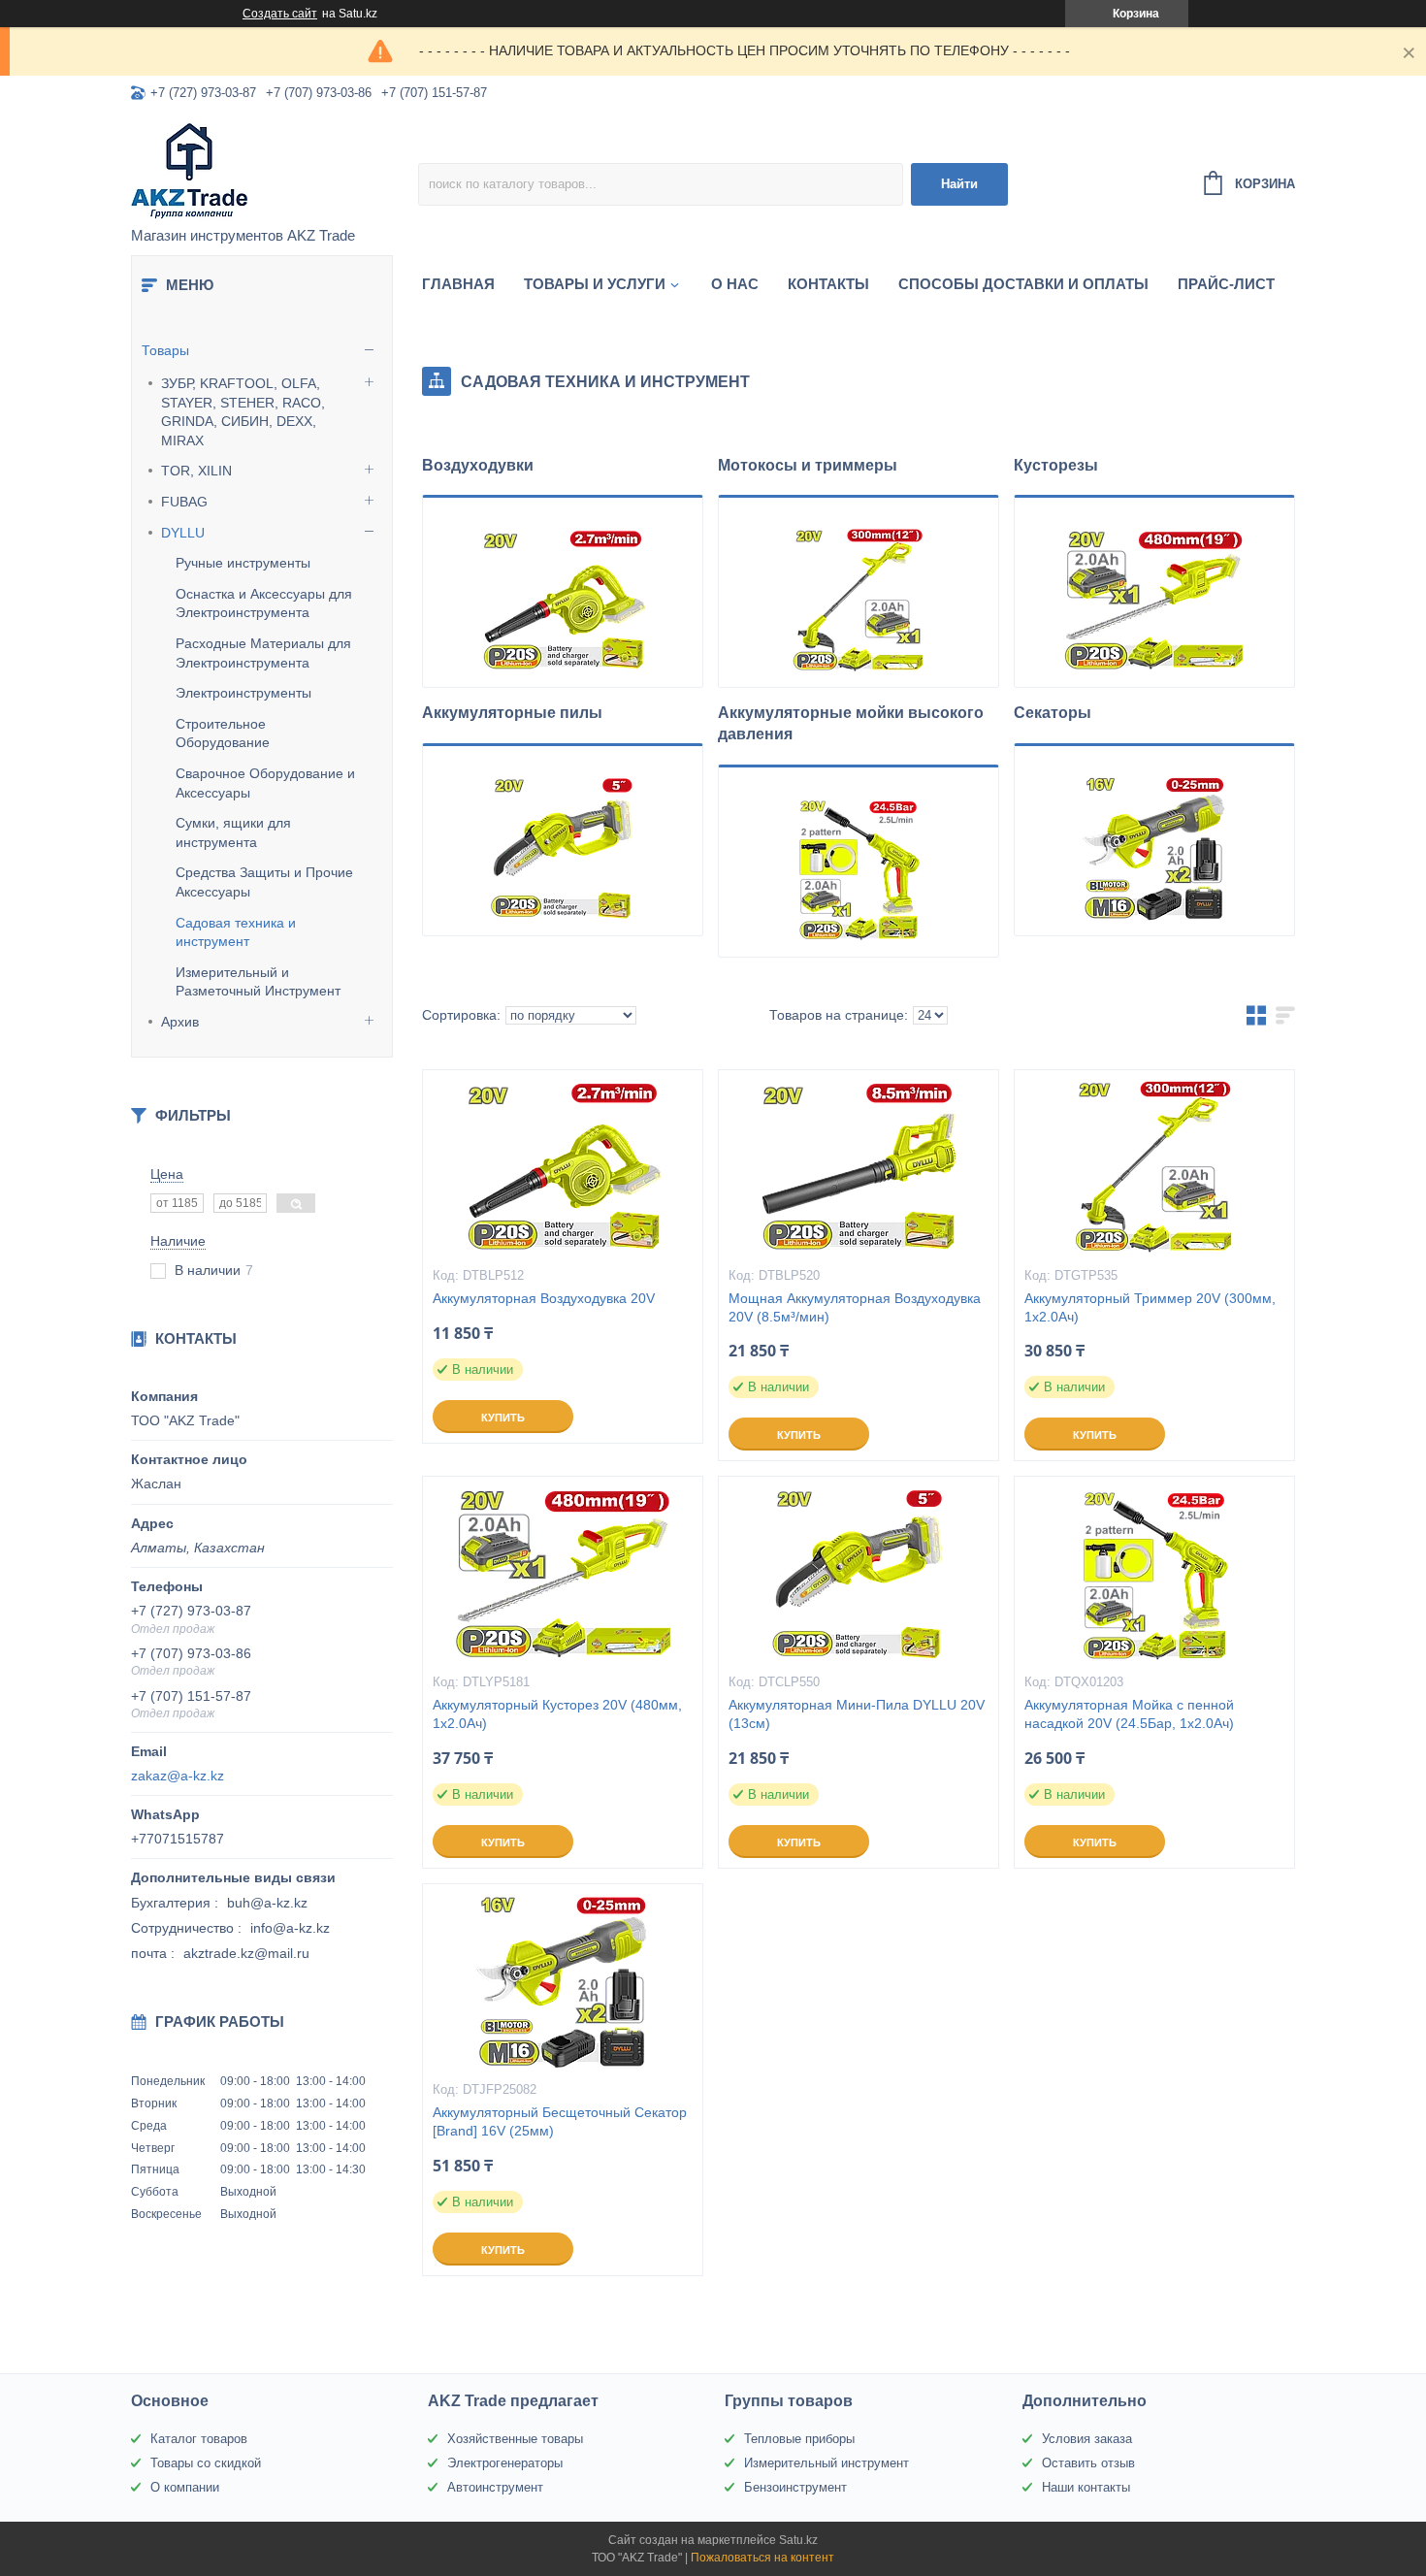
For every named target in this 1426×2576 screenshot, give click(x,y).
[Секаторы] (1154, 848)
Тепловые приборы (799, 2439)
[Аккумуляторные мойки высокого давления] (859, 869)
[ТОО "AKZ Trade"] (275, 171)
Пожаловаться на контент (762, 2558)
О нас (735, 284)
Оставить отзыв (1088, 2463)
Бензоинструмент (795, 2487)
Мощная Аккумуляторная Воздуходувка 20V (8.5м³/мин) (855, 1307)
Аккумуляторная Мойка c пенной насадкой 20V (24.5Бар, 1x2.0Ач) (1129, 1714)
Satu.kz (798, 2540)
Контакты (828, 284)
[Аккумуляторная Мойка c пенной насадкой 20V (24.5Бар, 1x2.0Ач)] (1154, 1574)
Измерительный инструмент (826, 2463)
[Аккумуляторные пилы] (563, 848)
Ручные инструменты (243, 563)
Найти (959, 184)
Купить (503, 1418)
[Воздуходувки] (563, 600)
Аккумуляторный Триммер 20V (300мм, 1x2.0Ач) (1150, 1307)
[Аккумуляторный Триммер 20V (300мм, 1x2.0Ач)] (1154, 1167)
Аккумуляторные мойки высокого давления (851, 723)
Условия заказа (1087, 2439)
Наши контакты (1086, 2487)
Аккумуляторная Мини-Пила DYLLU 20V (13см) (857, 1714)
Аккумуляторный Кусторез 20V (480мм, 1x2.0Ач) (557, 1714)
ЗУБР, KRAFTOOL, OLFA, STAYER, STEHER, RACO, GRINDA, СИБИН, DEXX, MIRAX (243, 412)
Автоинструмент (495, 2487)
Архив (180, 1022)
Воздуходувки (478, 465)
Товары (165, 350)
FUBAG (184, 502)
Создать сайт (280, 14)
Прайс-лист (1226, 284)
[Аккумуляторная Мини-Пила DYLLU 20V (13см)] (859, 1574)
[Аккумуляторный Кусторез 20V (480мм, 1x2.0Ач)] (563, 1574)
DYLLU (183, 533)
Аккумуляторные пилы (512, 713)
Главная (458, 284)
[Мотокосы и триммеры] (859, 600)
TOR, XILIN (196, 471)
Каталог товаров (199, 2439)
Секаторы (1053, 713)
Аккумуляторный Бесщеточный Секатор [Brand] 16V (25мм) (560, 2121)
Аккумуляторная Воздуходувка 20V (544, 1298)
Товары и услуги (595, 284)
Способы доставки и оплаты (1023, 284)
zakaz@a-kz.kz (178, 1776)
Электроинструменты (243, 693)
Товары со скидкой (206, 2463)
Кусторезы (1056, 465)
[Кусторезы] (1154, 600)
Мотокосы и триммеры (808, 465)
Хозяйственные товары (515, 2439)
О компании (185, 2487)
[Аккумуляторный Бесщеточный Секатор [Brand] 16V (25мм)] (563, 1981)
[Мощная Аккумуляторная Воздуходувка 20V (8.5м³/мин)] (859, 1167)
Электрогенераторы (505, 2463)
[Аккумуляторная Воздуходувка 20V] (563, 1167)
